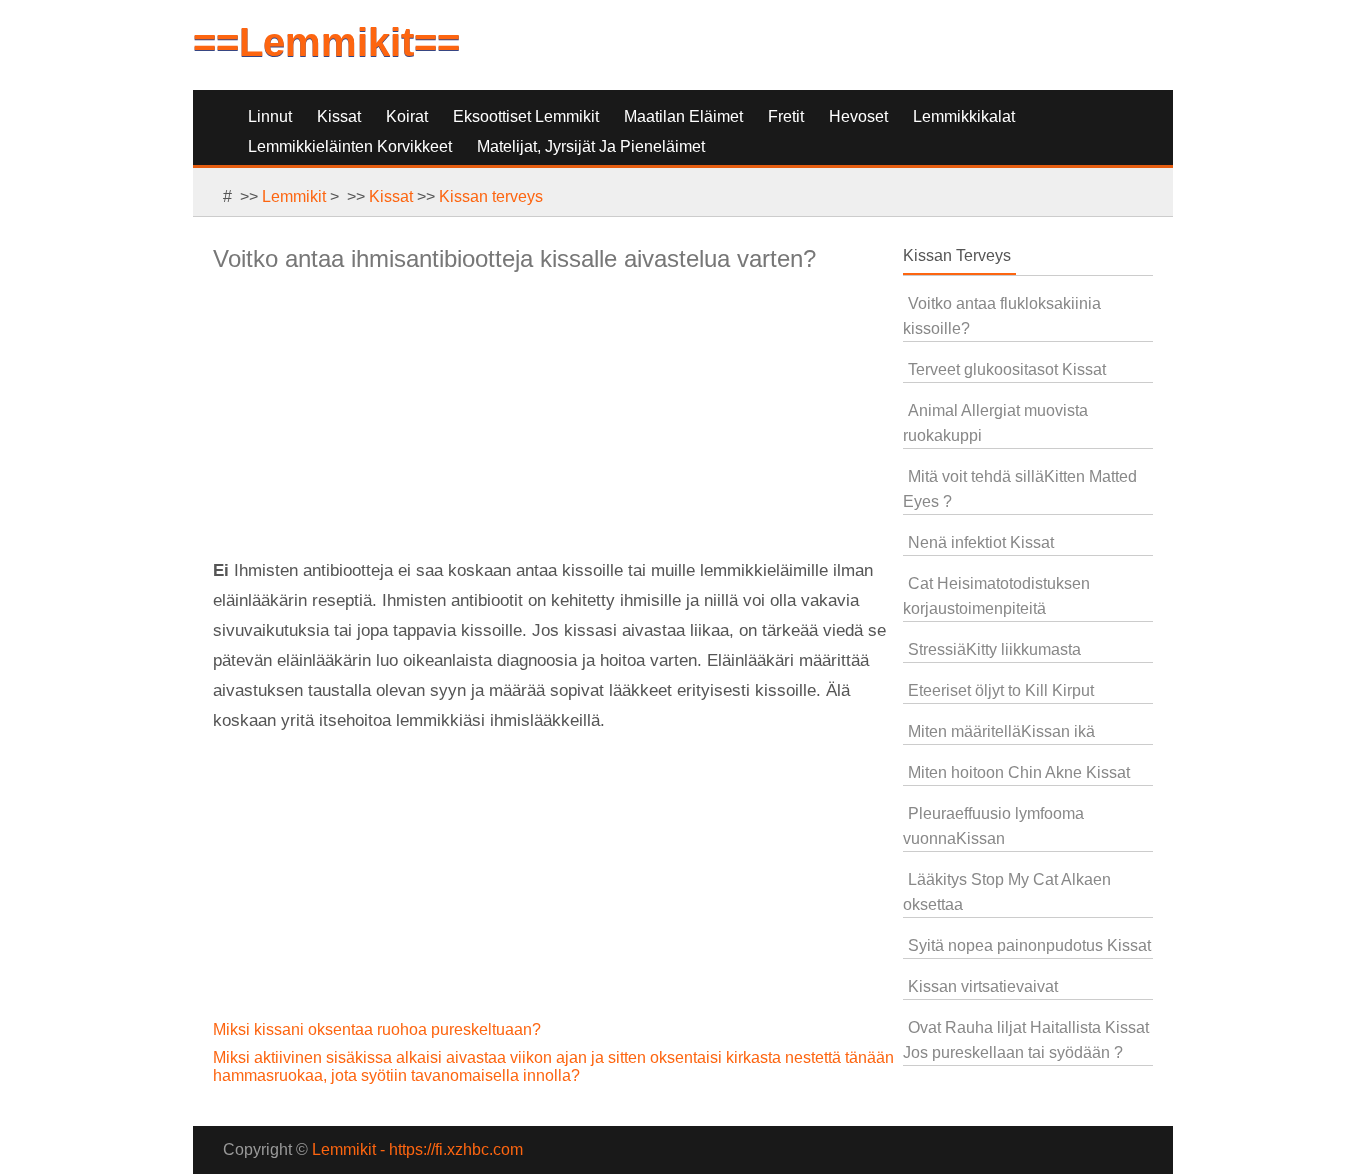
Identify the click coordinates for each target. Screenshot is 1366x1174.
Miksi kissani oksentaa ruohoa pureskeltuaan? (379, 1029)
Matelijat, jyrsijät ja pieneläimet (591, 146)
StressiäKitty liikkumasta (994, 649)
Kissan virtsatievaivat (983, 986)
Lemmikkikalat (964, 116)
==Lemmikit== (326, 42)
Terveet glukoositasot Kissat (1007, 369)
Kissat (339, 116)
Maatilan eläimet (683, 116)
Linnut (270, 116)
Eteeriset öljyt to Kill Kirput (1001, 690)
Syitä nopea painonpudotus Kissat (1029, 945)
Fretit (786, 116)
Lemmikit (294, 196)
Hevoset (858, 116)
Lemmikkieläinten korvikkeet (350, 146)
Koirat (407, 116)
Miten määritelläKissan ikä (1001, 731)
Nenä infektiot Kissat (981, 542)
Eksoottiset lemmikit (526, 116)
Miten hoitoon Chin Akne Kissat (1019, 772)
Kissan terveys (491, 196)
